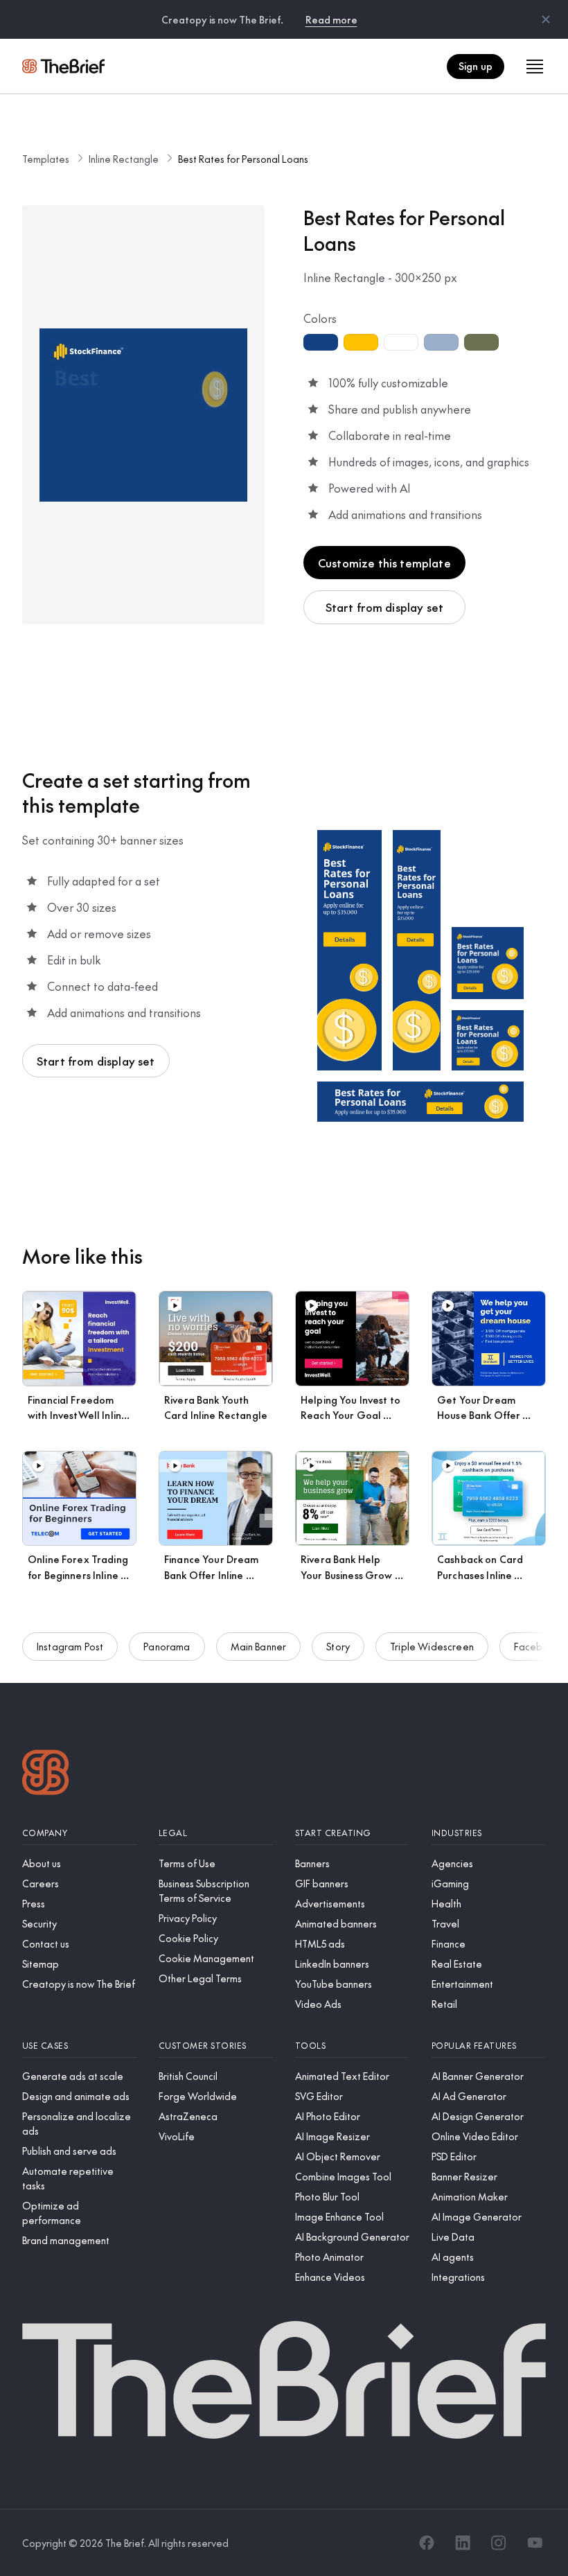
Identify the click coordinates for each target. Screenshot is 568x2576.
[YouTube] (535, 2543)
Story (338, 1646)
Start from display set (385, 607)
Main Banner (259, 1646)
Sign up (476, 66)
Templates (46, 159)
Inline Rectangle (124, 159)
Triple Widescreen (432, 1646)
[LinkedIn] (463, 2543)
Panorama (167, 1646)
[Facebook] (427, 2543)
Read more (331, 19)
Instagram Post (70, 1646)
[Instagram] (499, 2543)
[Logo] (46, 1774)
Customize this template (384, 563)
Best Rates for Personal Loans (243, 159)
